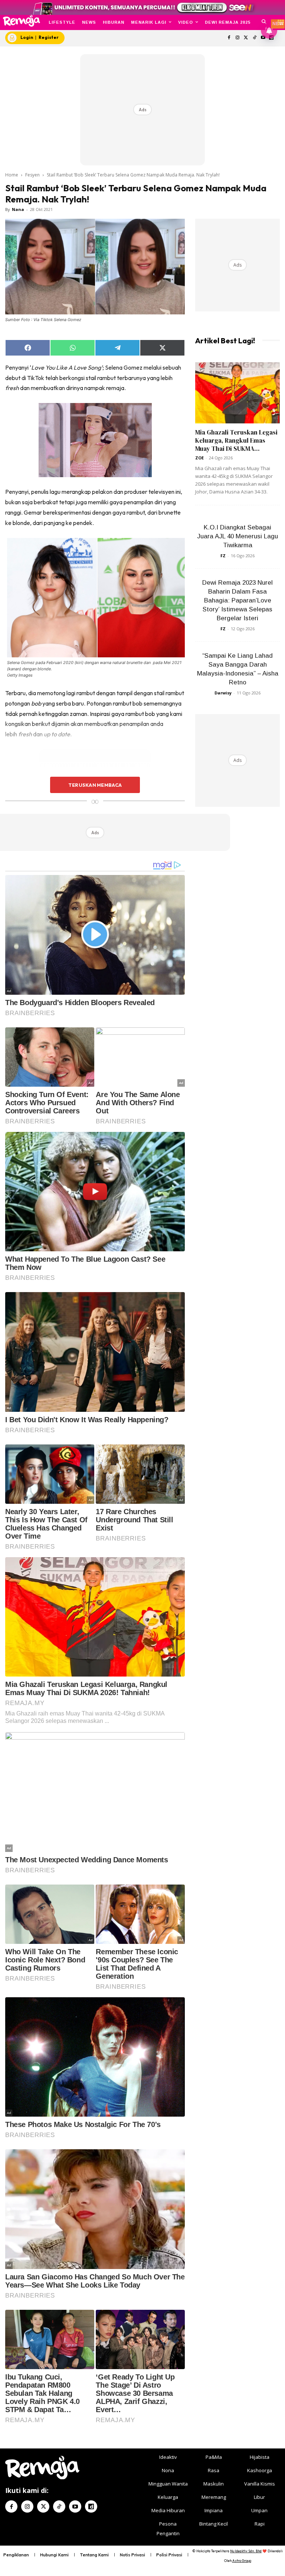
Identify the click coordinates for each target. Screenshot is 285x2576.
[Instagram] (238, 38)
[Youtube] (75, 2506)
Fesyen (32, 175)
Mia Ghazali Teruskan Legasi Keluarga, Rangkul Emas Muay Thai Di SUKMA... (236, 440)
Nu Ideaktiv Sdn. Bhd (246, 2551)
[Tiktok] (254, 38)
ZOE (199, 458)
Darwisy (223, 693)
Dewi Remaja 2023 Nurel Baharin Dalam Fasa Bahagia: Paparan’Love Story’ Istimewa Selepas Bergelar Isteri (237, 600)
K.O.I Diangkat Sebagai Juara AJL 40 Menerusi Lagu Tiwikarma (237, 536)
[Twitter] (246, 38)
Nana (18, 209)
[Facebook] (229, 38)
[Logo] (21, 21)
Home (12, 175)
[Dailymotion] (91, 2506)
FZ (223, 556)
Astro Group (242, 2561)
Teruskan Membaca (95, 785)
